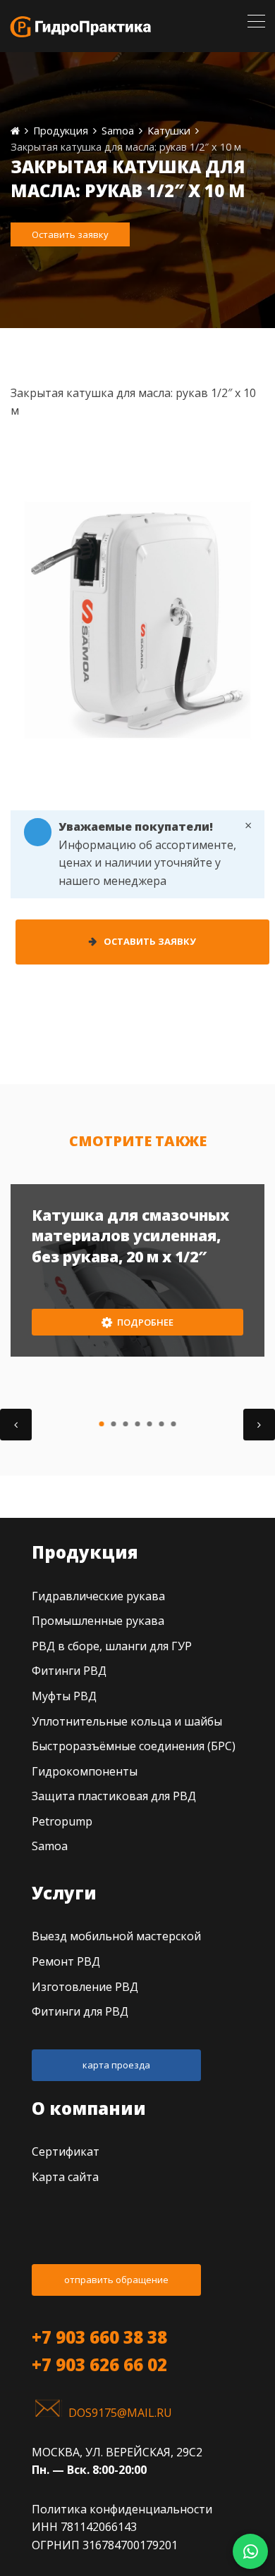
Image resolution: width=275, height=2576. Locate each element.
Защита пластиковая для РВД (114, 1796)
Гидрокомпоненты (85, 1771)
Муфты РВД (64, 1696)
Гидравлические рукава (98, 1596)
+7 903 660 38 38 (99, 2337)
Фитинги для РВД (80, 2011)
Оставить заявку (70, 234)
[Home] (15, 131)
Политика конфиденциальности (122, 2509)
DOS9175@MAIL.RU (120, 2413)
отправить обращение (116, 2280)
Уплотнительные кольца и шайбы (127, 1721)
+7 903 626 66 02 (99, 2364)
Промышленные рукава (98, 1621)
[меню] (256, 21)
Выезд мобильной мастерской (116, 1936)
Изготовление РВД (85, 1987)
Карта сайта (65, 2177)
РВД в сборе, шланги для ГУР (112, 1646)
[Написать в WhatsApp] (250, 2551)
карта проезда (116, 2065)
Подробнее (144, 1322)
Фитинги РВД (69, 1671)
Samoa (50, 1846)
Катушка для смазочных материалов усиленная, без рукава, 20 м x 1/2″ (130, 1236)
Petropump (62, 1821)
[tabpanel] (137, 1270)
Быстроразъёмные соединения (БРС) (134, 1746)
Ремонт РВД (66, 1961)
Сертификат (66, 2151)
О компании (89, 2108)
